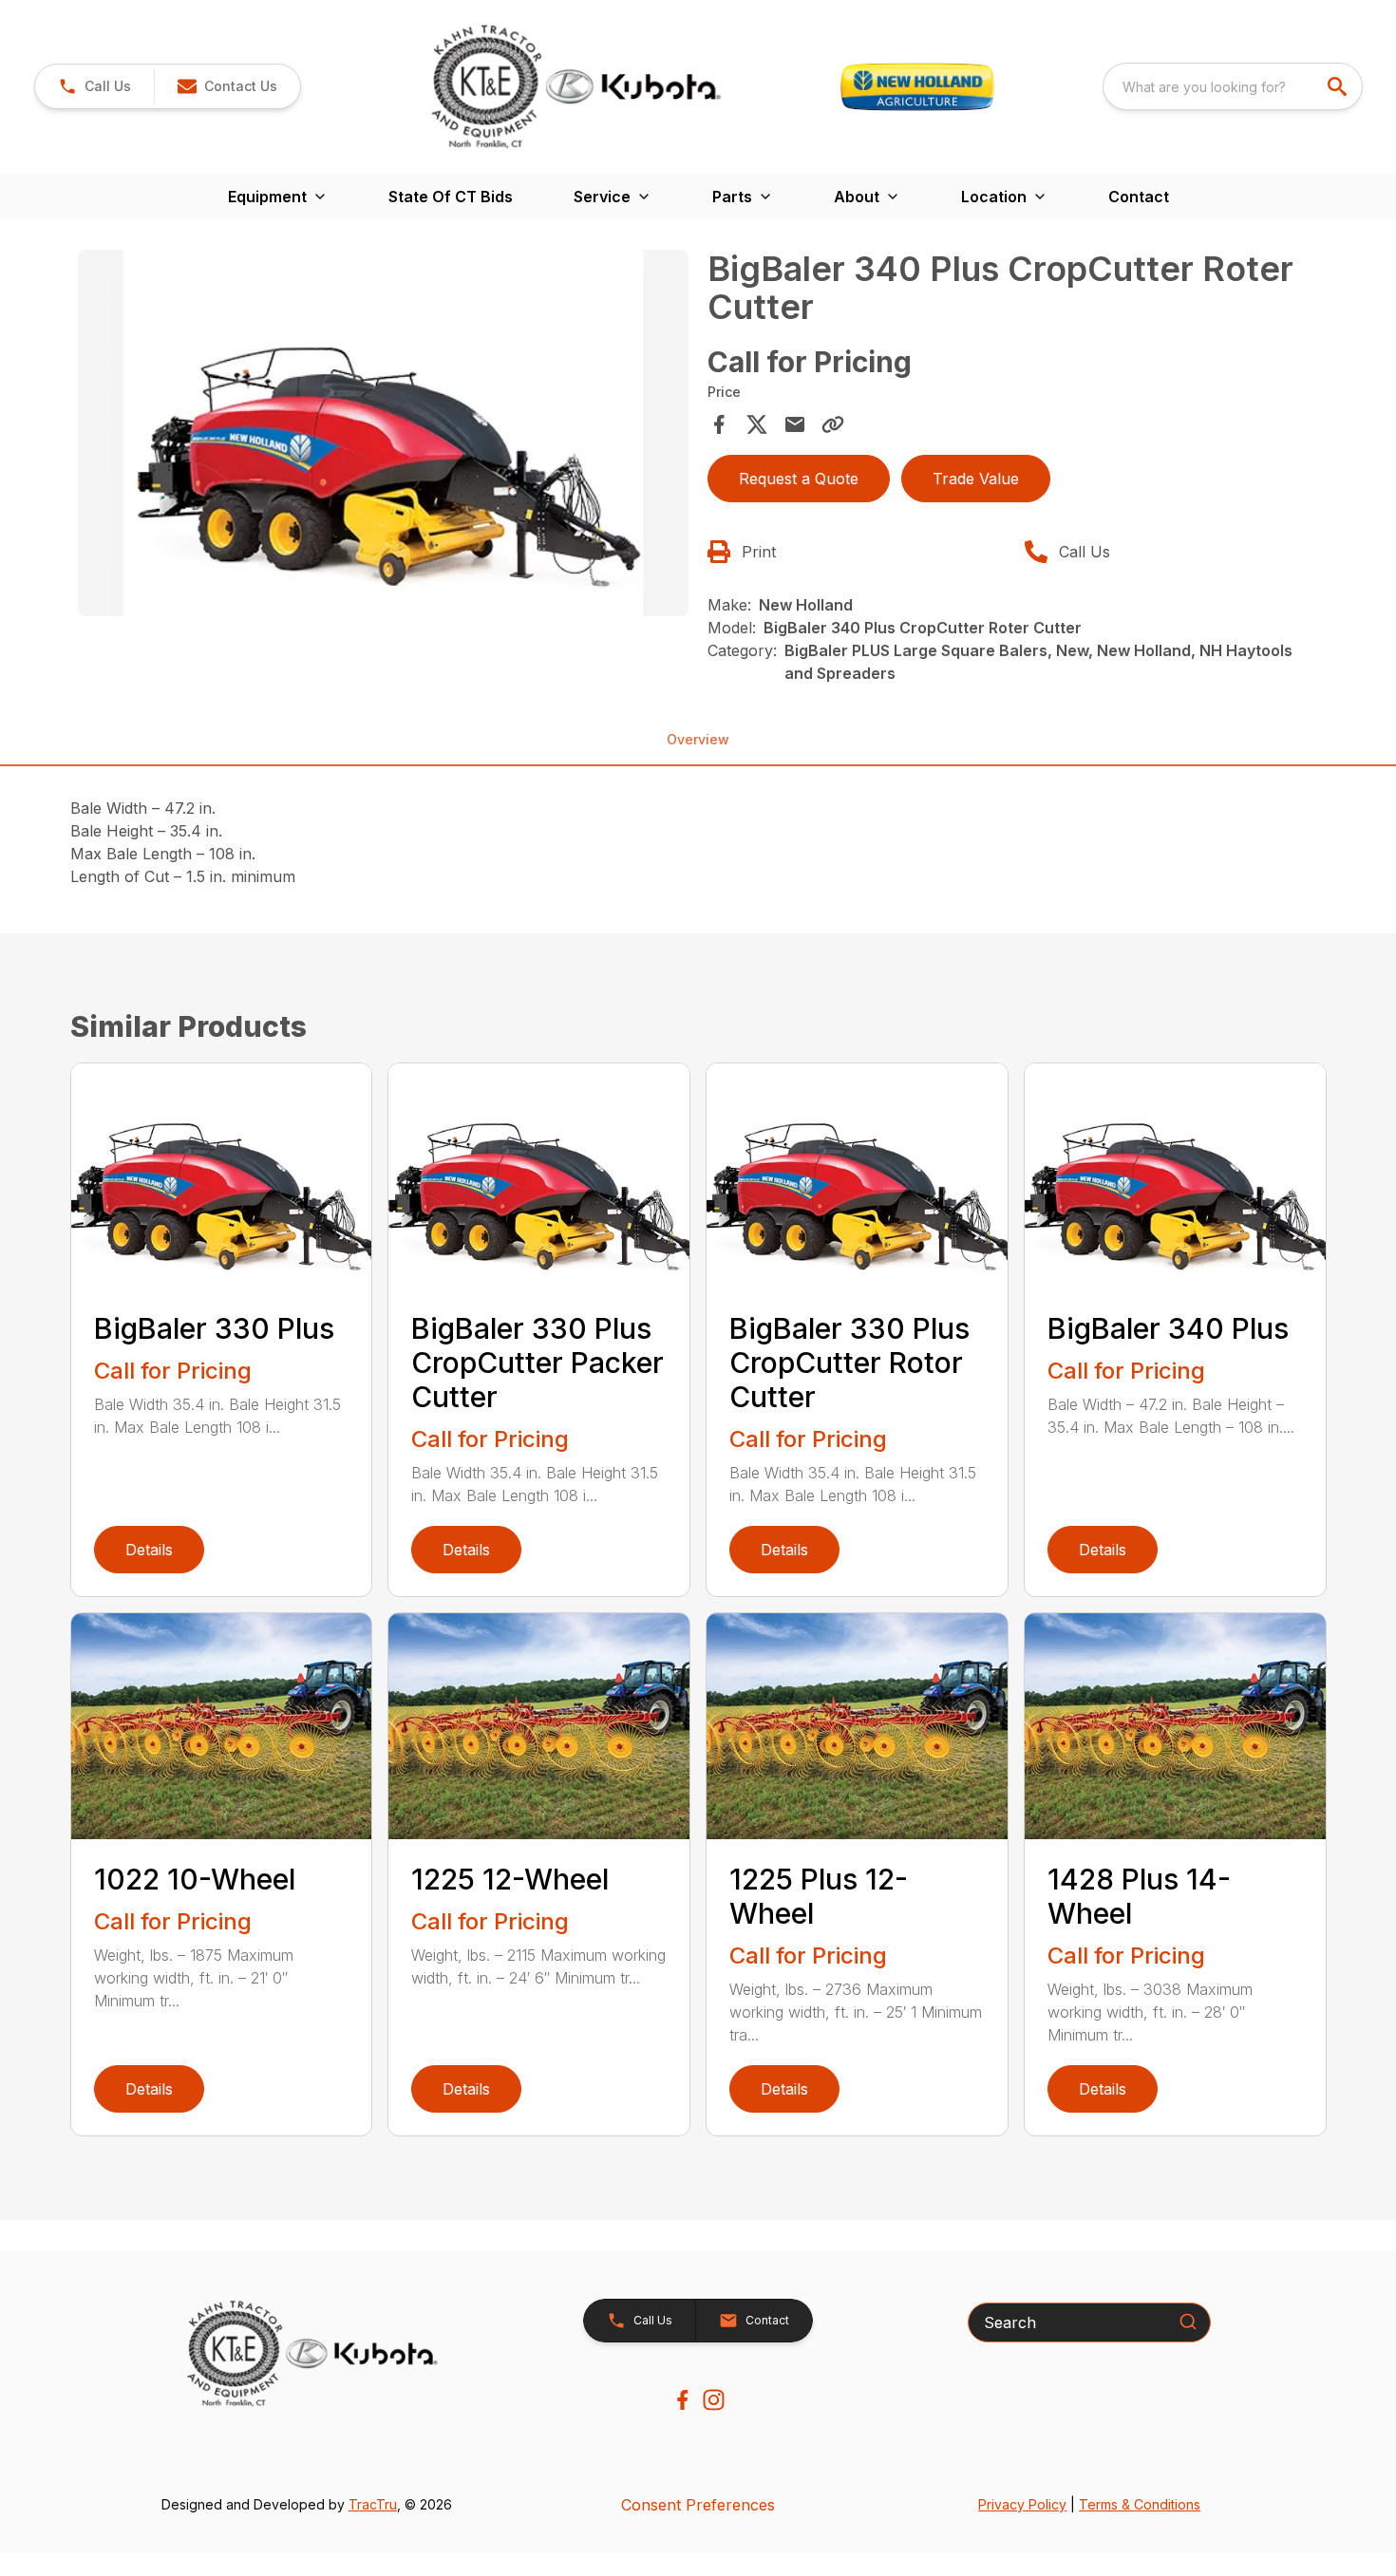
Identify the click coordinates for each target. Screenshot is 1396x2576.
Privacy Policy (1022, 2504)
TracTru (373, 2504)
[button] (94, 86)
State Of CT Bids (451, 197)
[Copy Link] (833, 424)
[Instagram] (714, 2400)
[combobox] (1233, 86)
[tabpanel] (384, 436)
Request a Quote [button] (799, 479)
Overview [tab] (698, 739)
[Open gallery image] (384, 433)
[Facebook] (682, 2400)
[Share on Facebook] (719, 424)
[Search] (1188, 2322)
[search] (1339, 86)
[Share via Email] (795, 424)
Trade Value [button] (976, 479)
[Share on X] (757, 424)
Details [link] (149, 1550)
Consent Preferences (698, 2505)
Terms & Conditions (1140, 2504)
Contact (1139, 197)
